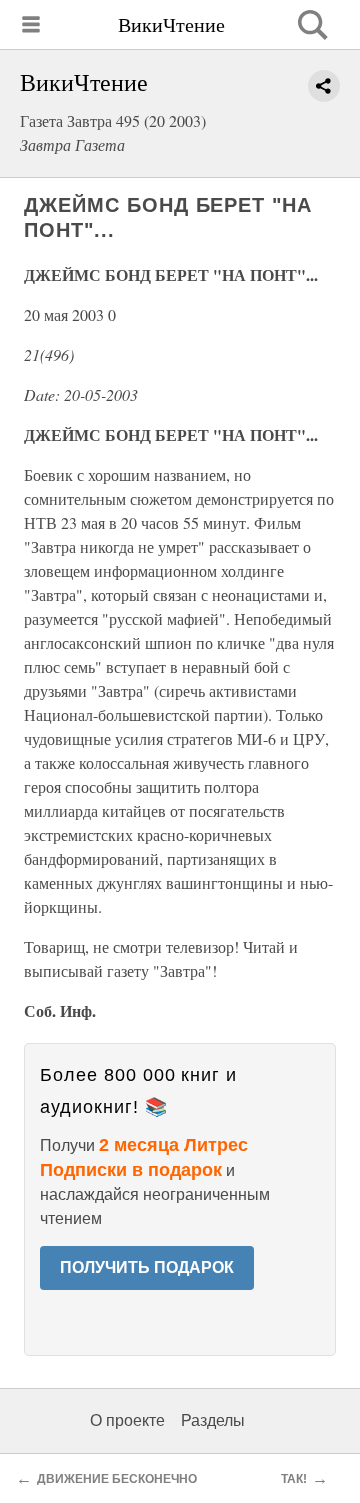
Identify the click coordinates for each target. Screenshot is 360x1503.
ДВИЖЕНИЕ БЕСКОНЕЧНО (117, 1479)
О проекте (127, 1420)
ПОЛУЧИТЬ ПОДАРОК (147, 1267)
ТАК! (294, 1479)
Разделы (213, 1420)
